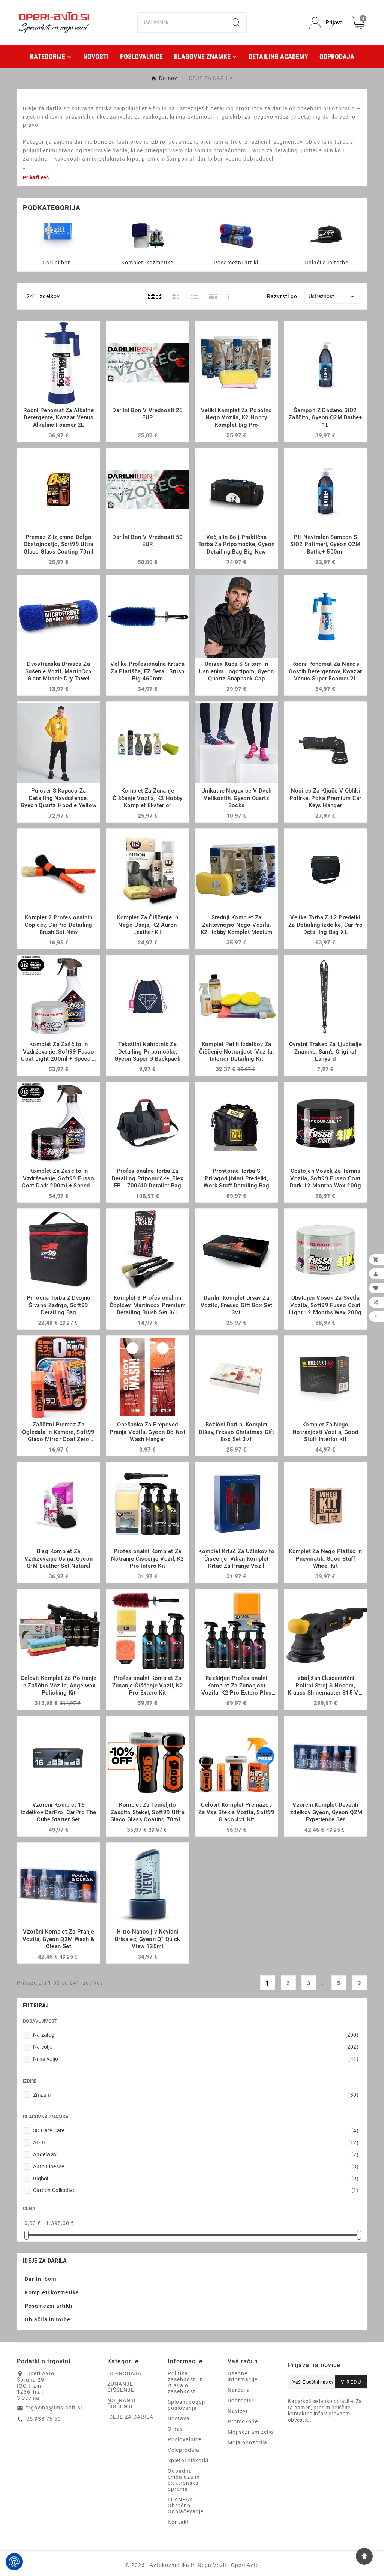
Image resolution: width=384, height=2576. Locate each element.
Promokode (243, 2421)
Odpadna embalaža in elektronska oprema (184, 2480)
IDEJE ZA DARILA (45, 2261)
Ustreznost (333, 296)
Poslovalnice (184, 2439)
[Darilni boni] (58, 235)
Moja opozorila (247, 2442)
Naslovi (238, 2411)
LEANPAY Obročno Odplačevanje (186, 2505)
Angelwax (196, 2154)
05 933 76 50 (44, 2419)
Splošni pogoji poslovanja (186, 2405)
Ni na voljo (196, 2059)
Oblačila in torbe (326, 263)
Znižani (196, 2095)
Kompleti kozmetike (147, 263)
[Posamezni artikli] (237, 235)
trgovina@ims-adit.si (54, 2408)
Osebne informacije (243, 2376)
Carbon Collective (196, 2190)
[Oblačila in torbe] (327, 235)
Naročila (239, 2390)
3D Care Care (196, 2130)
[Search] (236, 23)
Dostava (179, 2418)
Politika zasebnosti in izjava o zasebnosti (185, 2382)
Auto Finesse (196, 2166)
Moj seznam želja (250, 2432)
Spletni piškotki (188, 2460)
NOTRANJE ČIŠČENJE (122, 2403)
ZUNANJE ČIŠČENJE (121, 2387)
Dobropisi (240, 2400)
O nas (175, 2429)
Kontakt (178, 2522)
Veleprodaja (184, 2450)
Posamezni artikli (237, 263)
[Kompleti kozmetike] (147, 235)
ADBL (196, 2142)
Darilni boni (58, 263)
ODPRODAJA (124, 2373)
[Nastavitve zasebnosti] (14, 2562)
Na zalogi (196, 2035)
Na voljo (196, 2047)
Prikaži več (36, 177)
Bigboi (196, 2178)
